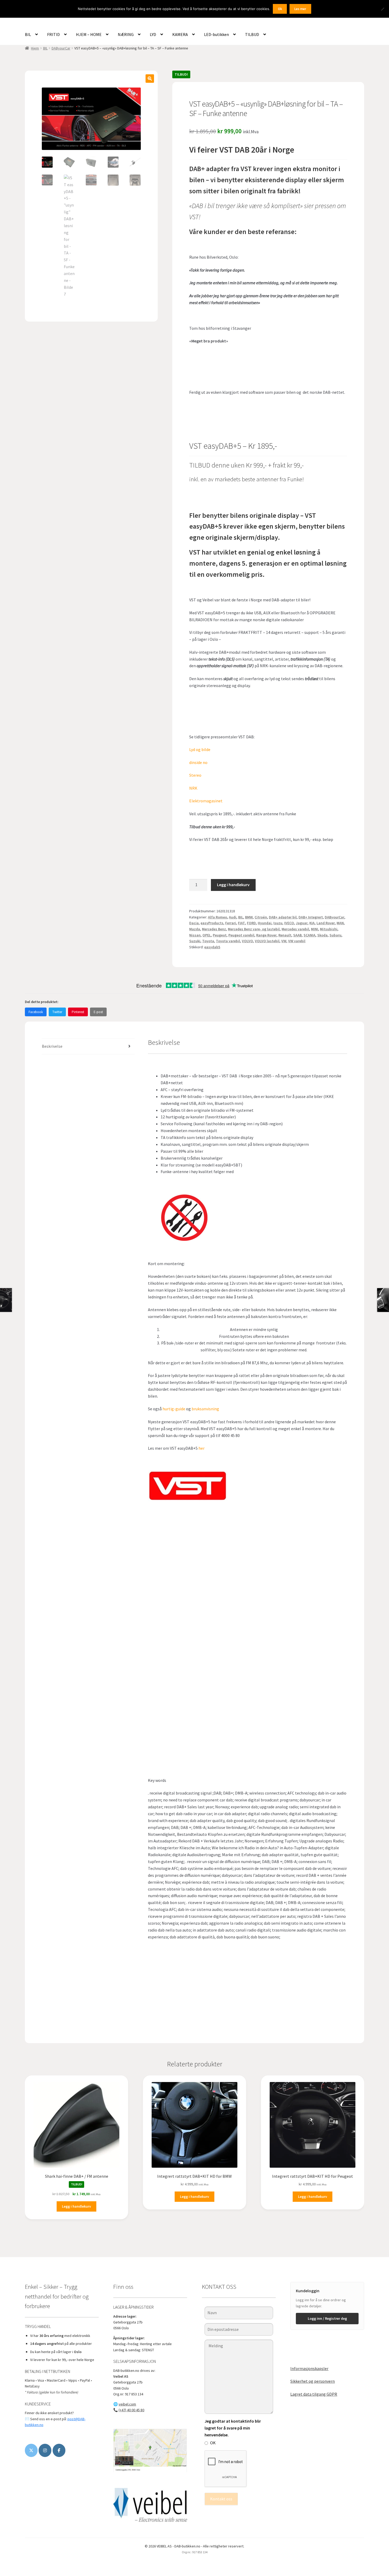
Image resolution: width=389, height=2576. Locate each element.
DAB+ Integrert (311, 917)
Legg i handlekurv (233, 885)
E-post (98, 1012)
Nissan (195, 935)
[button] (150, 79)
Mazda (195, 929)
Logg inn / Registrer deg (327, 2318)
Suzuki (195, 941)
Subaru (335, 935)
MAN (340, 923)
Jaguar (302, 923)
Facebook (36, 1012)
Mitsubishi (329, 929)
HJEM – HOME (89, 34)
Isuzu (278, 923)
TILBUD (252, 34)
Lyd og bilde (200, 749)
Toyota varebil (228, 941)
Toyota (208, 941)
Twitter (57, 1012)
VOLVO (247, 941)
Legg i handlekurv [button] (76, 2206)
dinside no (198, 762)
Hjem (35, 48)
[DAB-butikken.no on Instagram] (45, 2450)
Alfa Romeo (218, 917)
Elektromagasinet (206, 801)
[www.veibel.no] (59, 2450)
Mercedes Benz (214, 929)
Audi (233, 917)
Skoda (322, 935)
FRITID (53, 34)
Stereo (195, 775)
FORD (251, 923)
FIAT (241, 923)
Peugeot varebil (241, 935)
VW (284, 941)
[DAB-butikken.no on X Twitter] (31, 2450)
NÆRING (126, 34)
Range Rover (266, 935)
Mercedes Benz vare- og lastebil (254, 929)
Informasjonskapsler (309, 2368)
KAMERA (180, 34)
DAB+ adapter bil (283, 917)
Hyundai (265, 923)
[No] (382, 9)
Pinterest (78, 1012)
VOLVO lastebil (267, 941)
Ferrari (231, 923)
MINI (315, 929)
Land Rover (326, 923)
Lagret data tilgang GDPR (314, 2394)
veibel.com (127, 2404)
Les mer (300, 9)
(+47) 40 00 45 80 (131, 2410)
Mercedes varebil (295, 929)
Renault (285, 935)
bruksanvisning (206, 1409)
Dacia (194, 923)
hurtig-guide (174, 1409)
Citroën (261, 917)
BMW (249, 917)
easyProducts (212, 923)
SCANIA (309, 935)
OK (213, 2443)
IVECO (289, 923)
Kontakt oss (221, 2499)
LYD (153, 34)
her (202, 1448)
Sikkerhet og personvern (313, 2381)
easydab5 (212, 947)
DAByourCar (61, 48)
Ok (280, 9)
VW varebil (297, 941)
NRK (194, 788)
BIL (28, 34)
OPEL (207, 935)
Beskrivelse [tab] (52, 1046)
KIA (312, 923)
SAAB (297, 935)
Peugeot (220, 935)
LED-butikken (216, 34)
